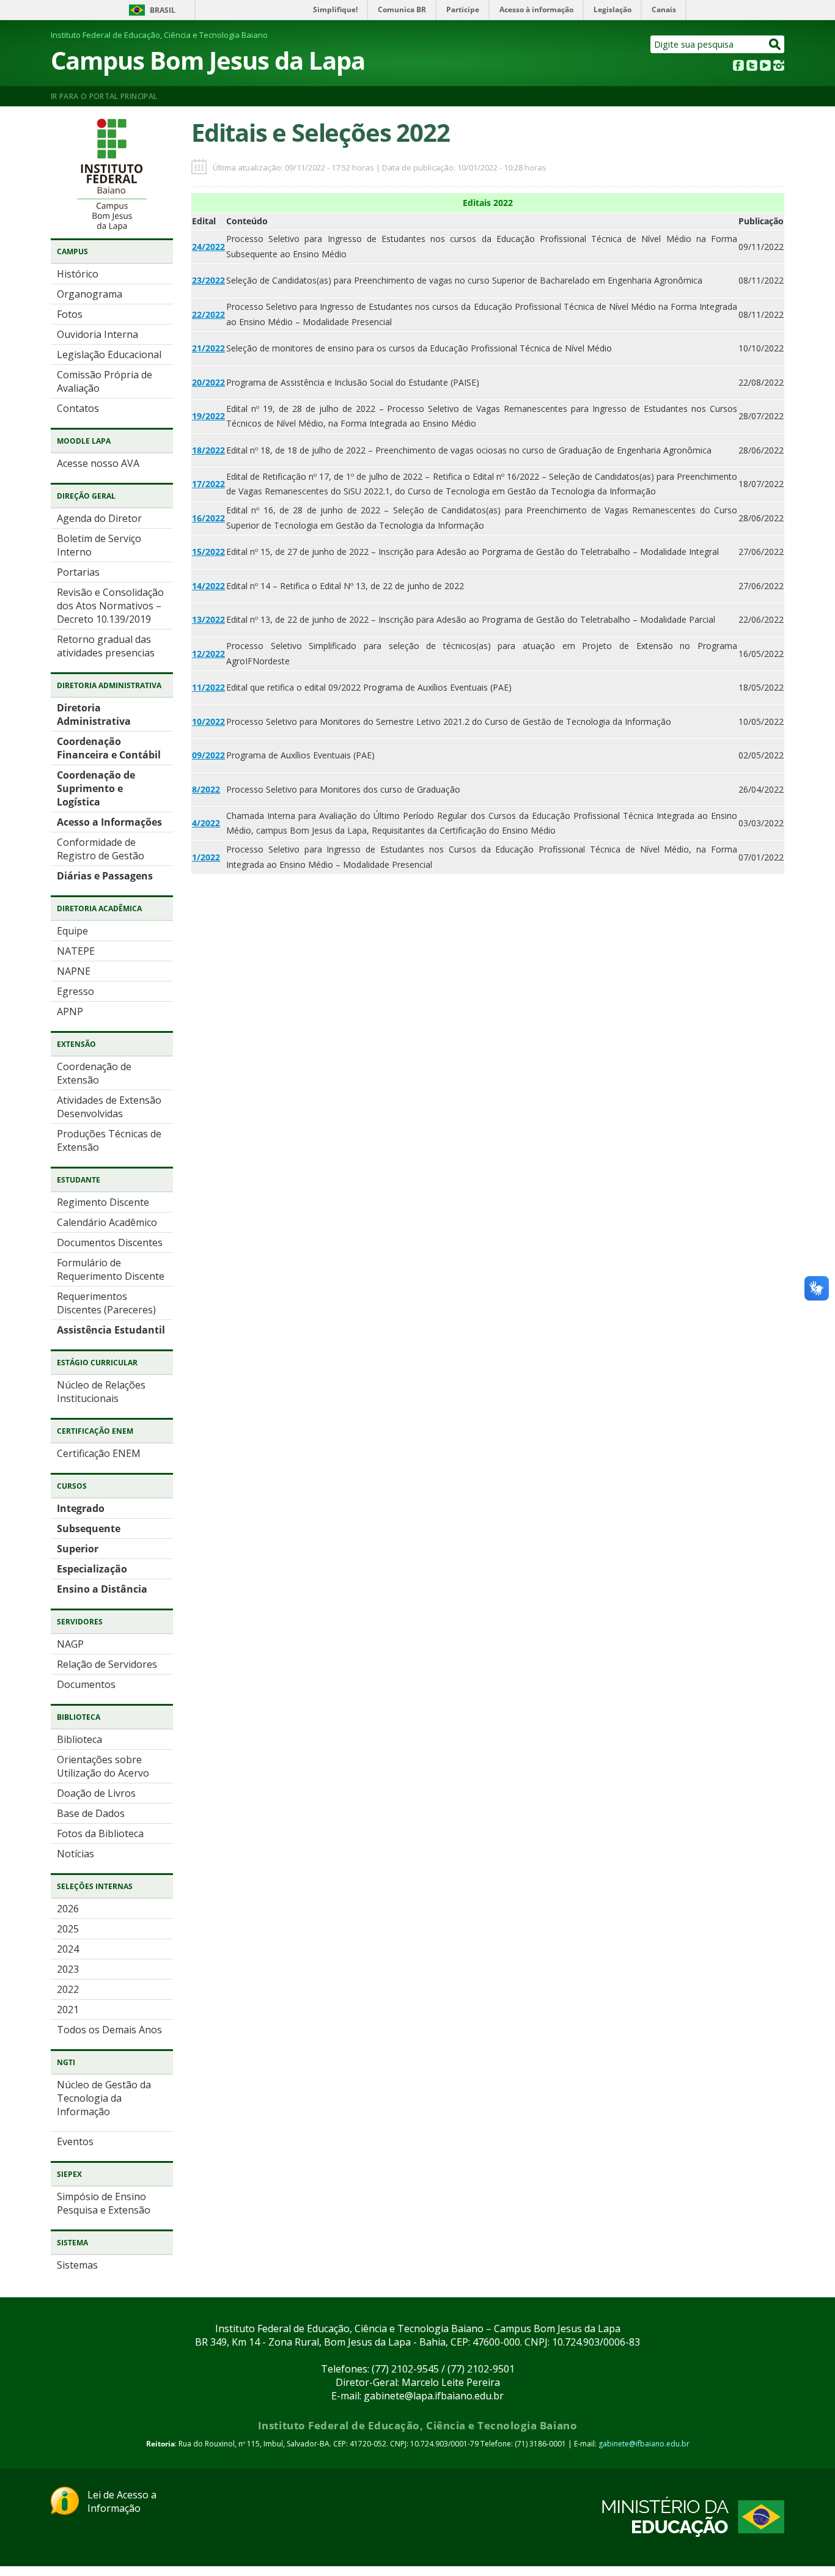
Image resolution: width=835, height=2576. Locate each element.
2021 (68, 2009)
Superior (78, 1549)
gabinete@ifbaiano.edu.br (644, 2444)
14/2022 (208, 586)
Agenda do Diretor (99, 518)
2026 (68, 1909)
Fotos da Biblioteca (100, 1833)
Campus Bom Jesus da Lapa (208, 60)
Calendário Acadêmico (107, 1222)
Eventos (75, 2141)
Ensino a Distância (102, 1589)
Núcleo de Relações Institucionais (101, 1392)
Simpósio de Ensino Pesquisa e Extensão (104, 2203)
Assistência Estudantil (111, 1330)
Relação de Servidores (107, 1664)
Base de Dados (91, 1813)
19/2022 (208, 416)
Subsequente (89, 1528)
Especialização (92, 1569)
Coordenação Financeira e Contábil (109, 748)
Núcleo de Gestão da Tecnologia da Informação (104, 2098)
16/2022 (208, 518)
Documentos (86, 1684)
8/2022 (206, 789)
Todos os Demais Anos (109, 2030)
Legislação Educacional (109, 354)
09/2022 (208, 755)
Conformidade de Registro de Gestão (101, 849)
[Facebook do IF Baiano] (738, 67)
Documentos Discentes (110, 1242)
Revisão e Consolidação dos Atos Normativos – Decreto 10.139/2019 (110, 606)
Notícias (75, 1854)
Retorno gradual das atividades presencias (106, 646)
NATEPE (76, 951)
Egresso (75, 991)
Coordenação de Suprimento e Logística (96, 788)
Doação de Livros (96, 1793)
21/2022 (208, 348)
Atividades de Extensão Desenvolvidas (109, 1107)
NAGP (70, 1644)
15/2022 (208, 552)
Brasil (163, 10)
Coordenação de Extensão (94, 1073)
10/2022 (208, 721)
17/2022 (208, 484)
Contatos (78, 408)
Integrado (81, 1508)
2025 (68, 1929)
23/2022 (208, 280)
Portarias (78, 572)
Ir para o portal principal (104, 96)
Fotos (70, 314)
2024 (68, 1949)
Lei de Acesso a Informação (122, 2501)
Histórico (78, 274)
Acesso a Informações (109, 822)
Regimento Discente (103, 1202)
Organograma (90, 294)
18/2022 (208, 450)
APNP (70, 1011)
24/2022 (208, 247)
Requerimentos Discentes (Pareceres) (106, 1303)
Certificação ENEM (99, 1453)
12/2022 (208, 654)
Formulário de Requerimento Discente (111, 1269)
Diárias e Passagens (105, 876)
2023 (68, 1969)
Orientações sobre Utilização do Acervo (103, 1766)
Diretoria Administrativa (94, 714)
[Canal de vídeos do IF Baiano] (765, 67)
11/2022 (208, 687)
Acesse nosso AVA (98, 463)
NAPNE (74, 971)
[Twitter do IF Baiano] (752, 67)
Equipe (72, 931)
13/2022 (208, 619)
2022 (68, 1989)
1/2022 (206, 857)
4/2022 (206, 823)
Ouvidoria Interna (97, 334)
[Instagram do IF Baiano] (779, 67)
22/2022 (208, 314)
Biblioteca (79, 1739)
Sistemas (77, 2265)
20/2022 (208, 382)
